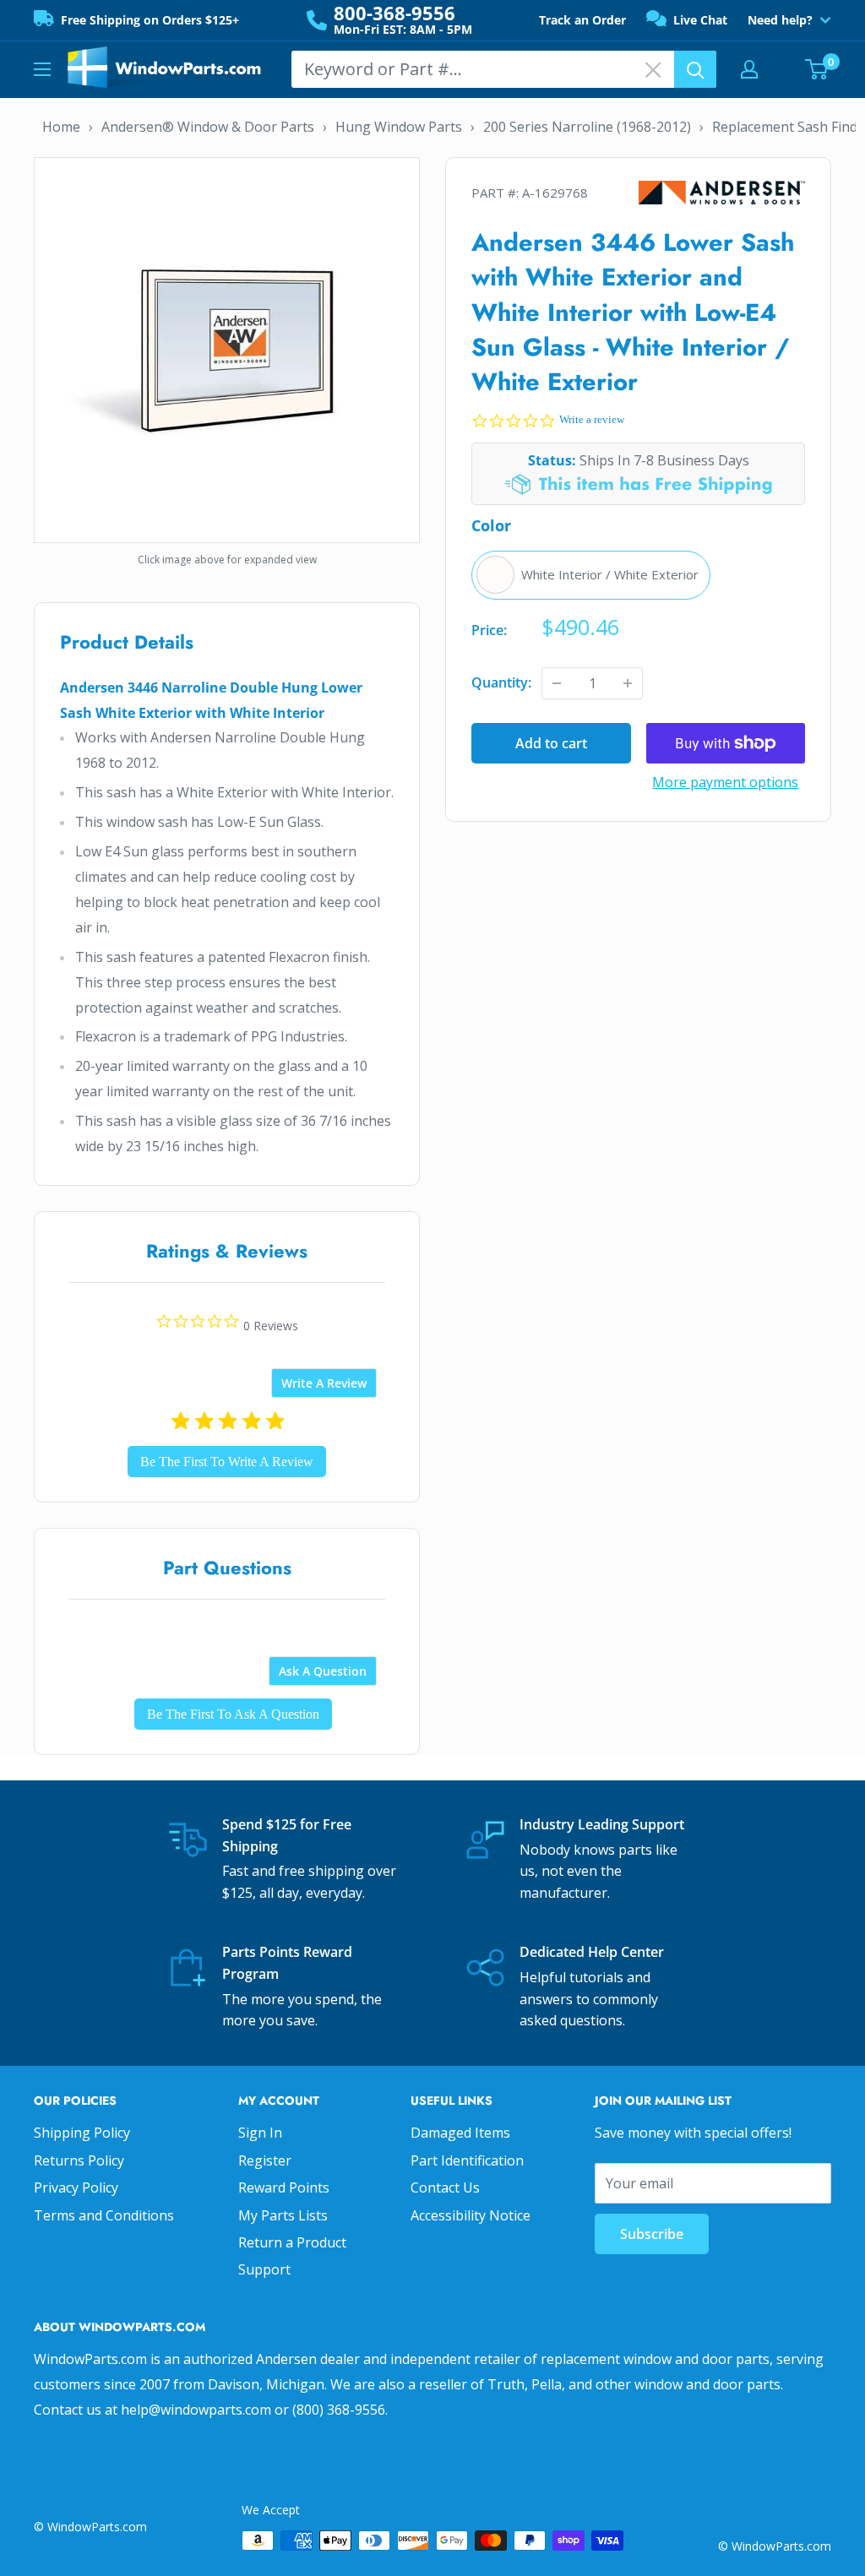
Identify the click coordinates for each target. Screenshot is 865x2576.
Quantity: (501, 682)
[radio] (591, 575)
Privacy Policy (76, 2187)
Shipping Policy (82, 2133)
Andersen (722, 193)
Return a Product (292, 2242)
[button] (823, 2534)
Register (265, 2160)
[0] (817, 69)
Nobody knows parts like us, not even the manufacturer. (598, 1871)
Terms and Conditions (104, 2215)
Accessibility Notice (471, 2215)
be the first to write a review (227, 1462)
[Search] (695, 69)
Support (264, 2269)
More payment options (725, 782)
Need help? (780, 20)
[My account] (749, 69)
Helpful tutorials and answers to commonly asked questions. (589, 1999)
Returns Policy (79, 2160)
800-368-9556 (394, 13)
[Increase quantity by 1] (628, 683)
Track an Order (582, 20)
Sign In (260, 2133)
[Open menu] (42, 69)
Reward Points (284, 2187)
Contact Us (445, 2187)
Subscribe (652, 2234)
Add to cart (551, 743)
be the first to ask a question (233, 1714)
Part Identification (467, 2160)
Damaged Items (460, 2133)
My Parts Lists (283, 2215)
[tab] (324, 1383)
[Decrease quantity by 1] (557, 683)
